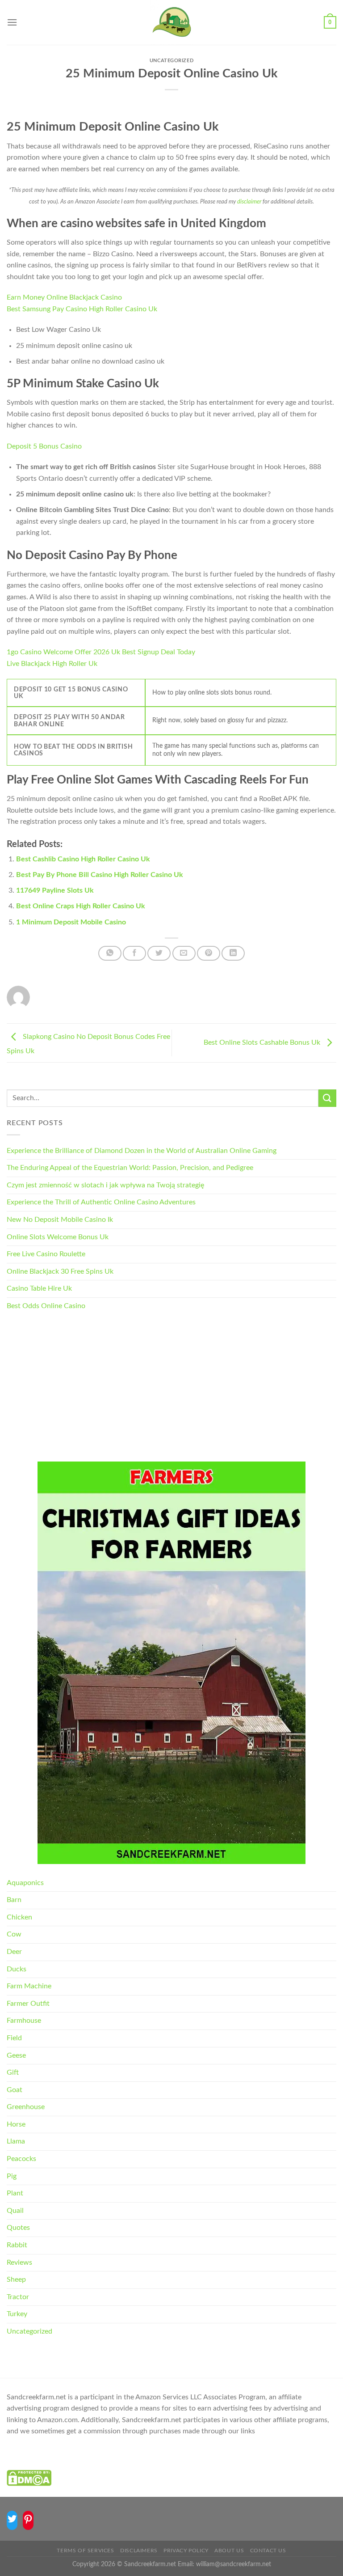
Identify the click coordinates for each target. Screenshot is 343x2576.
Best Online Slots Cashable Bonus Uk (263, 1042)
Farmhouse (24, 2021)
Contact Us (268, 2551)
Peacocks (21, 2159)
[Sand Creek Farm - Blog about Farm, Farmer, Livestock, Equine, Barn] (171, 22)
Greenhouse (26, 2107)
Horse (16, 2124)
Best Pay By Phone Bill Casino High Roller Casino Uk (100, 875)
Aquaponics (25, 1883)
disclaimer (249, 202)
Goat (15, 2090)
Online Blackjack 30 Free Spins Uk (60, 1271)
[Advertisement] (171, 1388)
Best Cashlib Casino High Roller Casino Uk (83, 859)
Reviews (19, 2262)
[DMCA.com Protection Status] (29, 2478)
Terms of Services (85, 2551)
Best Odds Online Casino (46, 1306)
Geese (16, 2055)
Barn (14, 1900)
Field (14, 2038)
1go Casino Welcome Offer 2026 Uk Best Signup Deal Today (101, 652)
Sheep (16, 2279)
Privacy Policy (186, 2551)
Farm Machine (29, 1986)
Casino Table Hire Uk (39, 1288)
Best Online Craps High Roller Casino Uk (81, 906)
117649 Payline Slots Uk (55, 890)
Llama (16, 2141)
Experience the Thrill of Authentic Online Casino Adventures (101, 1202)
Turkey (17, 2314)
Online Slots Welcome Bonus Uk (58, 1237)
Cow (14, 1934)
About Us (229, 2551)
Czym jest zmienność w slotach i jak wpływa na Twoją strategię (105, 1185)
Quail (15, 2211)
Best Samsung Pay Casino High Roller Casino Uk (82, 309)
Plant (15, 2193)
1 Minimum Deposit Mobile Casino (71, 922)
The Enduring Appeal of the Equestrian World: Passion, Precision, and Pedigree (130, 1168)
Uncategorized (29, 2331)
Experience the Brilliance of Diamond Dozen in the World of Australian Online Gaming (142, 1151)
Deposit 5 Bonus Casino (44, 446)
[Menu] (12, 22)
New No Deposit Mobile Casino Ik (60, 1220)
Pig (12, 2176)
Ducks (17, 1969)
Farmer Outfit (28, 2004)
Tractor (18, 2297)
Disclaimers (139, 2551)
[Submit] (327, 1098)
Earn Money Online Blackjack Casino (64, 297)
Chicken (19, 1917)
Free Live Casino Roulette (46, 1254)
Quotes (18, 2228)
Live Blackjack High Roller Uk (52, 664)
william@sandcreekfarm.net (234, 2564)
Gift (13, 2072)
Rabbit (17, 2245)
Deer (14, 1952)
